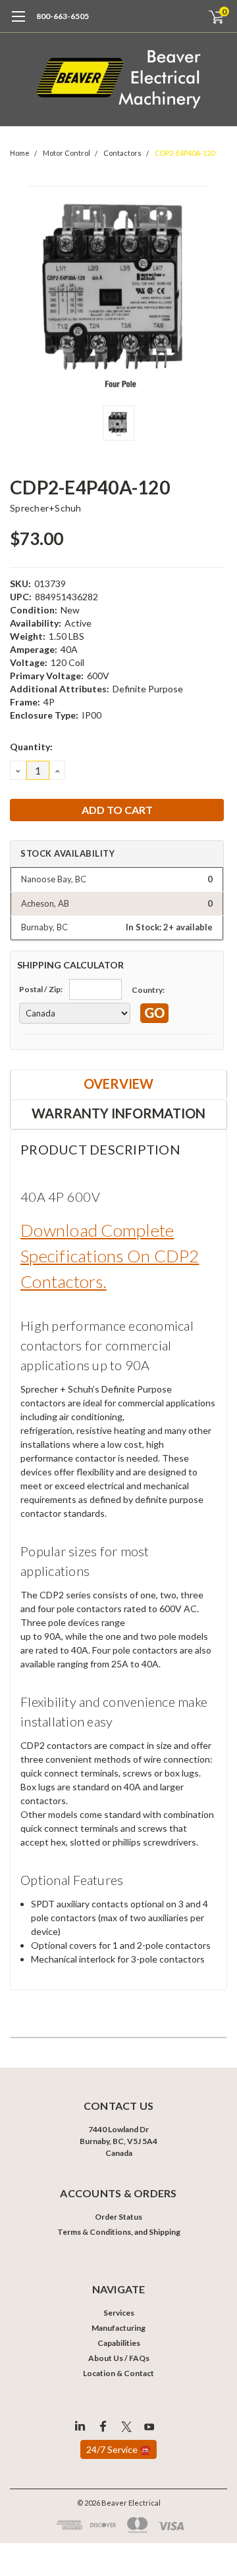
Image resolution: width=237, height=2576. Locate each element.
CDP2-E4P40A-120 (185, 153)
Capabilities (119, 2343)
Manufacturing (118, 2328)
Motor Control (66, 153)
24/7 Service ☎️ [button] (118, 2449)
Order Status (118, 2217)
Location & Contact (118, 2373)
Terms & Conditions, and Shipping (119, 2232)
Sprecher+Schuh (46, 508)
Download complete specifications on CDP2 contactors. (110, 1256)
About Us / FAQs (119, 2358)
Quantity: (31, 747)
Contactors (122, 153)
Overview (118, 1084)
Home (20, 153)
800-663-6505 (63, 16)
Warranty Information (118, 1113)
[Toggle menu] (18, 23)
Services (119, 2313)
